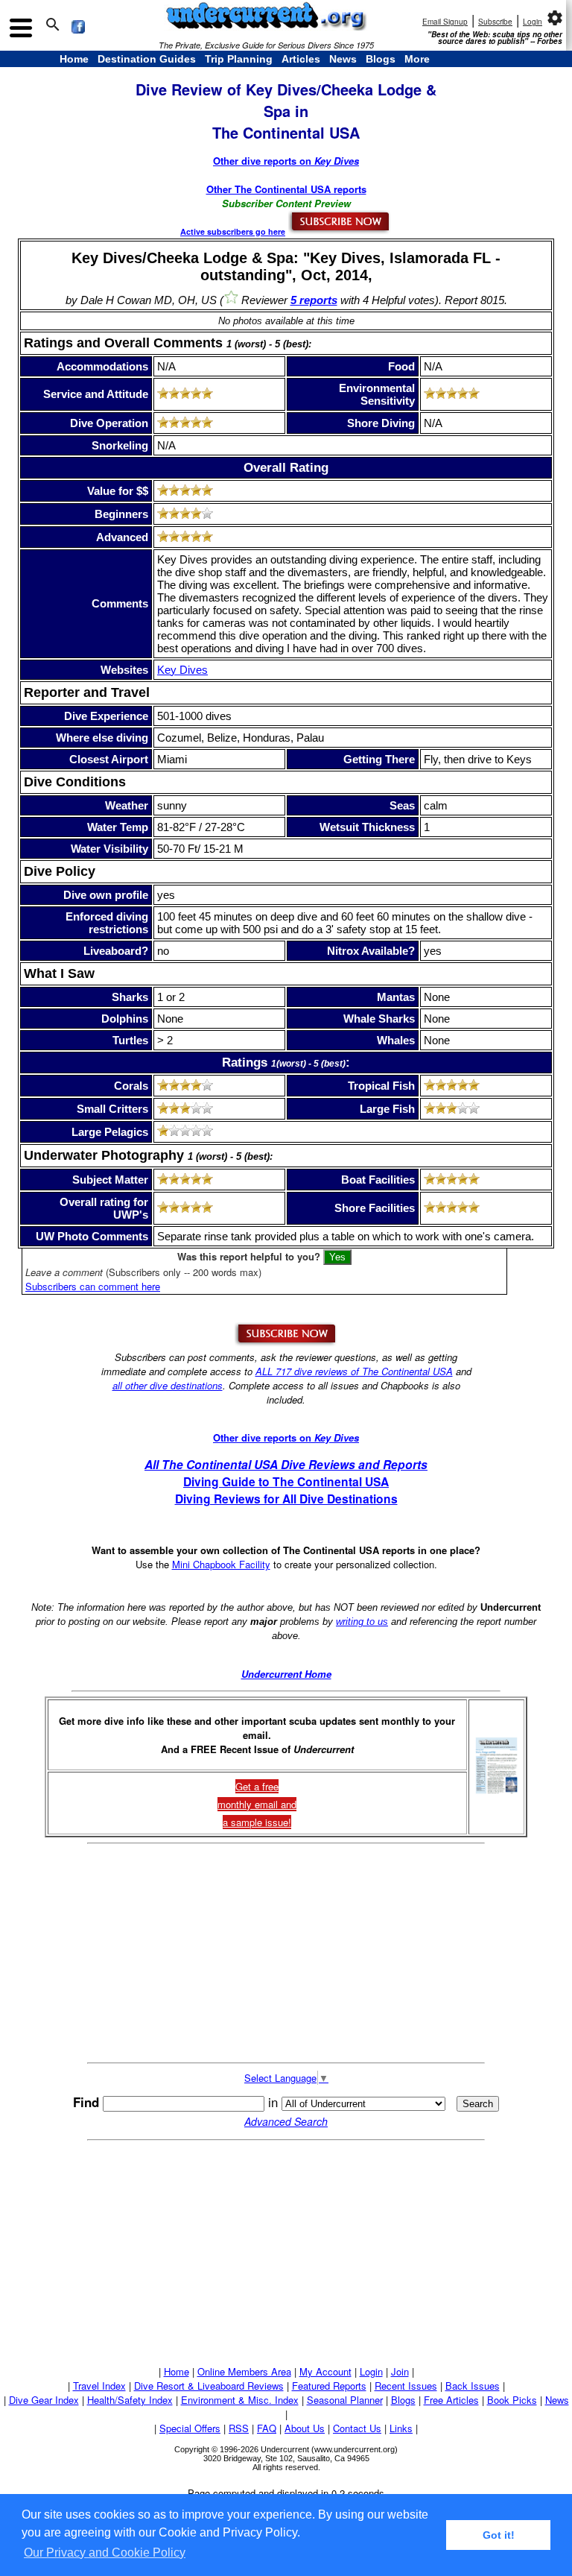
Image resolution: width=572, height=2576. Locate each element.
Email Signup (445, 22)
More (417, 59)
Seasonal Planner (345, 2400)
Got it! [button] (499, 2535)
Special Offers (190, 2428)
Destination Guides (147, 59)
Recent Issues (406, 2386)
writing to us (362, 1622)
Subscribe (495, 22)
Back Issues (473, 2386)
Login (533, 22)
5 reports (314, 300)
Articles (301, 59)
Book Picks (512, 2400)
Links (401, 2428)
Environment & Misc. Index (240, 2400)
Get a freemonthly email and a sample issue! (257, 1804)
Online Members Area (244, 2371)
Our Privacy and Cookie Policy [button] (105, 2553)
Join (400, 2371)
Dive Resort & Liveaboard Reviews (209, 2386)
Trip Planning (239, 59)
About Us (305, 2428)
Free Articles (451, 2400)
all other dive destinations (168, 1385)
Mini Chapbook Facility (221, 1564)
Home (74, 59)
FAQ (267, 2428)
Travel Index (99, 2386)
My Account (325, 2371)
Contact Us (357, 2428)
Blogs (381, 59)
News (343, 59)
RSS (239, 2428)
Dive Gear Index (44, 2400)
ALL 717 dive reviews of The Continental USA (354, 1371)
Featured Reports (329, 2386)
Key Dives (182, 670)
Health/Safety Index (130, 2400)
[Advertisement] (286, 1953)
